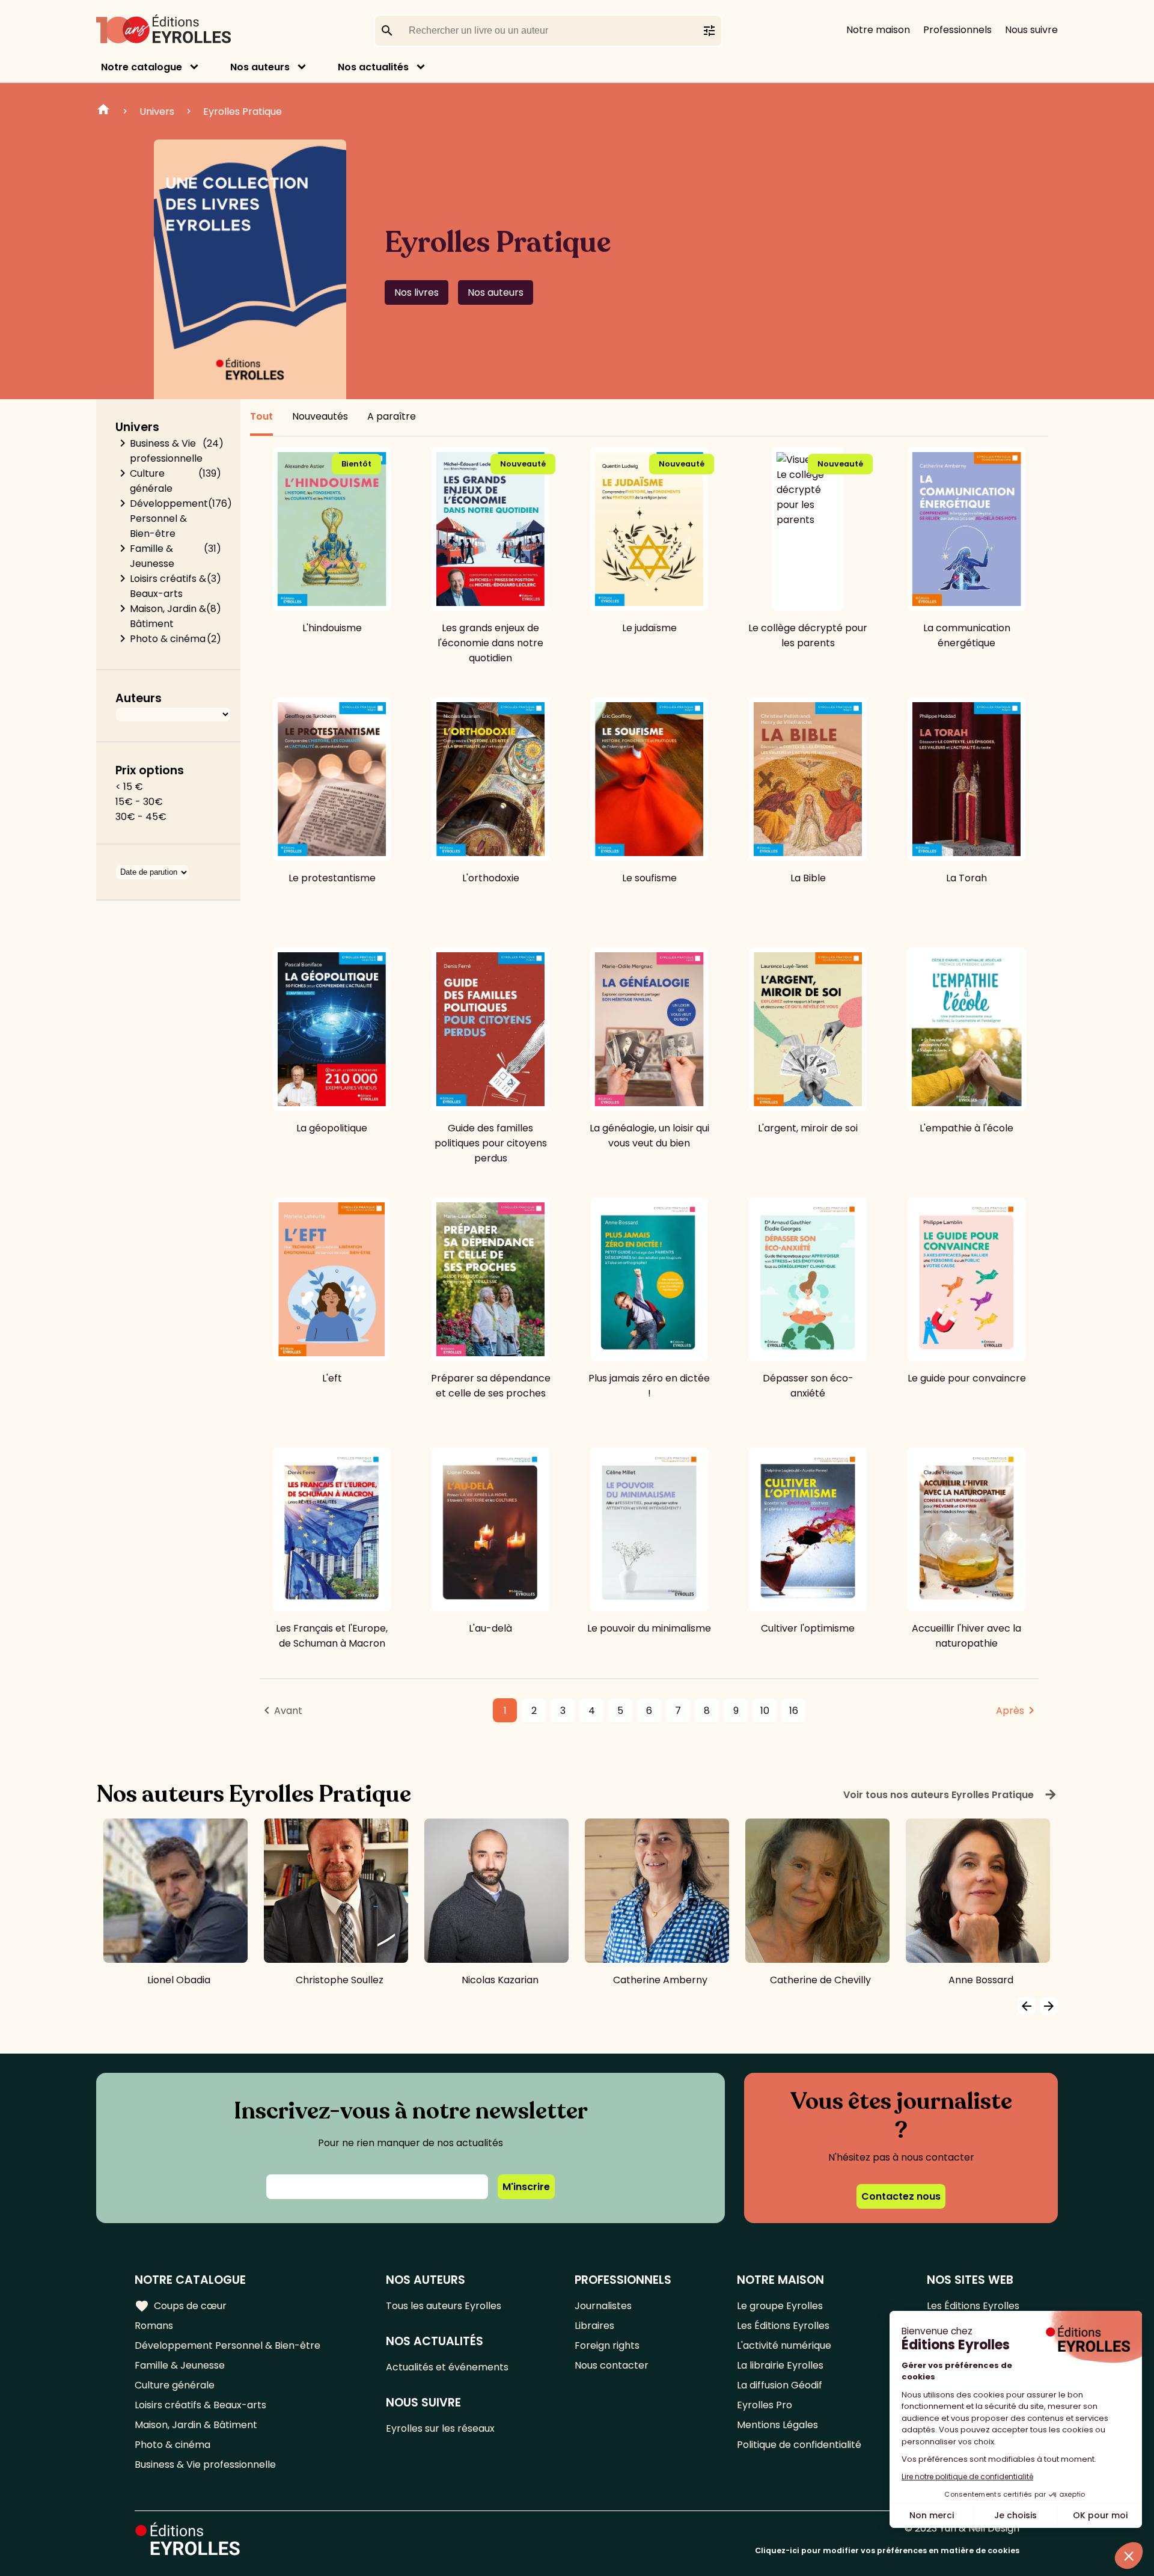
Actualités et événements (447, 2367)
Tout (261, 416)
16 (794, 1711)
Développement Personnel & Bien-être (169, 519)
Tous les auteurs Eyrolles (444, 2306)
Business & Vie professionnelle (166, 451)
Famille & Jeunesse (152, 556)
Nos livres (417, 292)
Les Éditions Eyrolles (783, 2326)
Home (103, 111)
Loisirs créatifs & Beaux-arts (168, 586)
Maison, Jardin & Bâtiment (168, 616)
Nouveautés (320, 416)
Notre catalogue (142, 67)
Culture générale (151, 481)
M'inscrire (526, 2187)
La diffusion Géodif (780, 2385)
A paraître (392, 416)
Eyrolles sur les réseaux (440, 2428)
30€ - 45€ (141, 817)
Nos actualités (373, 67)
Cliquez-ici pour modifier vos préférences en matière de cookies (887, 2550)
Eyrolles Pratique (243, 112)
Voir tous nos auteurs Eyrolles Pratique (951, 1794)
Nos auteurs (260, 67)
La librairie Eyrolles (780, 2365)
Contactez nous (901, 2196)
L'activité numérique (784, 2345)
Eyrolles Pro (765, 2405)
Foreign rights (607, 2345)
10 (765, 1711)
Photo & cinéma (168, 639)
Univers (157, 112)
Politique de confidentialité (799, 2445)
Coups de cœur (181, 2306)
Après (1010, 1711)
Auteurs (139, 698)
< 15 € (129, 787)
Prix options (150, 770)
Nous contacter (612, 2365)
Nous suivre (1031, 30)
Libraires (594, 2326)
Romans (154, 2326)
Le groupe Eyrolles (780, 2306)
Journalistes (603, 2306)
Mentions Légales (777, 2425)
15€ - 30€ (139, 802)
